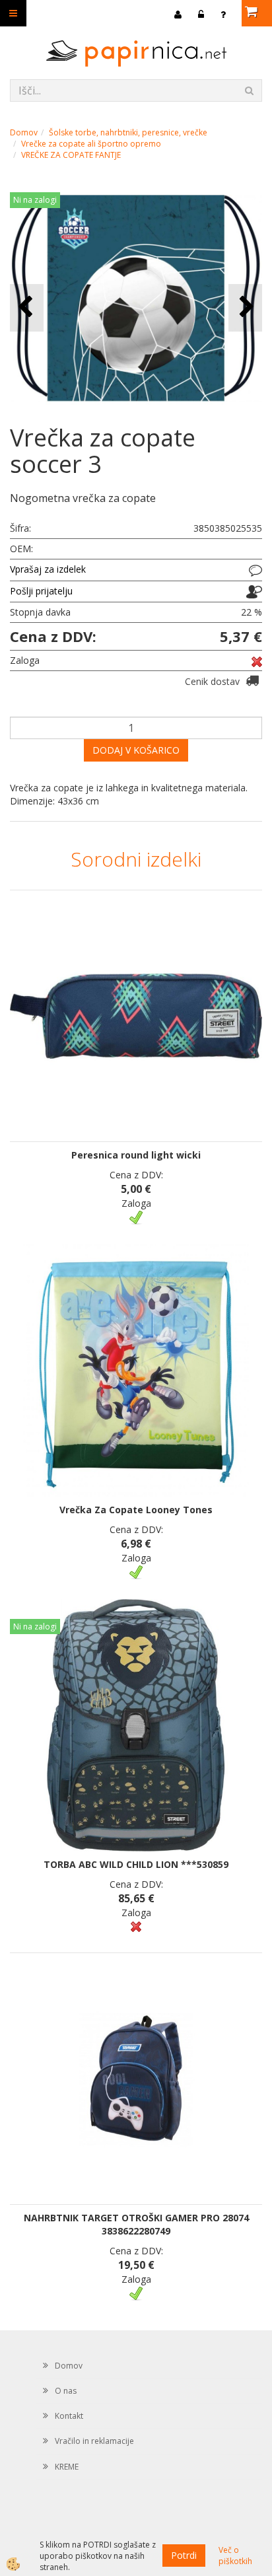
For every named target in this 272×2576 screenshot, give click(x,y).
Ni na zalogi (35, 200)
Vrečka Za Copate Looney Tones (136, 1510)
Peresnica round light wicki (136, 1155)
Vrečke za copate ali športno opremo (91, 144)
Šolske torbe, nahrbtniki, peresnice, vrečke (128, 132)
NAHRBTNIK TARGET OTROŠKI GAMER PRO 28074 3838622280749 (136, 2224)
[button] (245, 307)
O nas (66, 2391)
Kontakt (69, 2416)
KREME (67, 2467)
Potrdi (184, 2555)
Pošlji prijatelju (41, 591)
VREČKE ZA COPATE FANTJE (71, 155)
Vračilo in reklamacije (94, 2441)
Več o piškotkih (235, 2556)
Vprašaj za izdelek (48, 569)
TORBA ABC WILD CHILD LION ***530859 (136, 1864)
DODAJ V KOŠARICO (136, 750)
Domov (24, 132)
